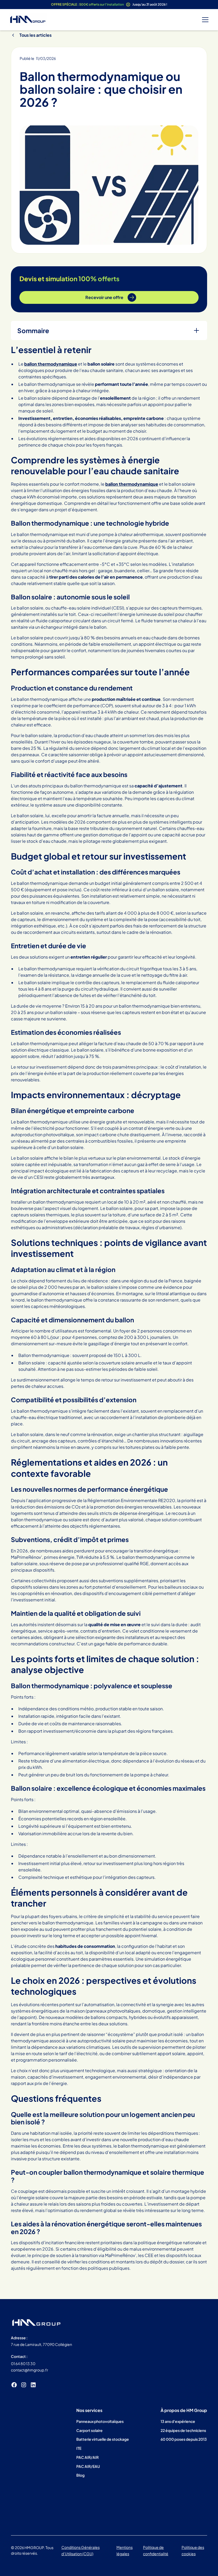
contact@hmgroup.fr (30, 2370)
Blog (80, 2475)
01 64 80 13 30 (23, 2364)
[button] (204, 20)
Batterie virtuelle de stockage (103, 2439)
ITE (79, 2448)
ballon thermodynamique (132, 484)
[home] (28, 20)
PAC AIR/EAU (88, 2466)
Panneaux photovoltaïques (100, 2421)
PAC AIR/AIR (87, 2457)
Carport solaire (89, 2430)
